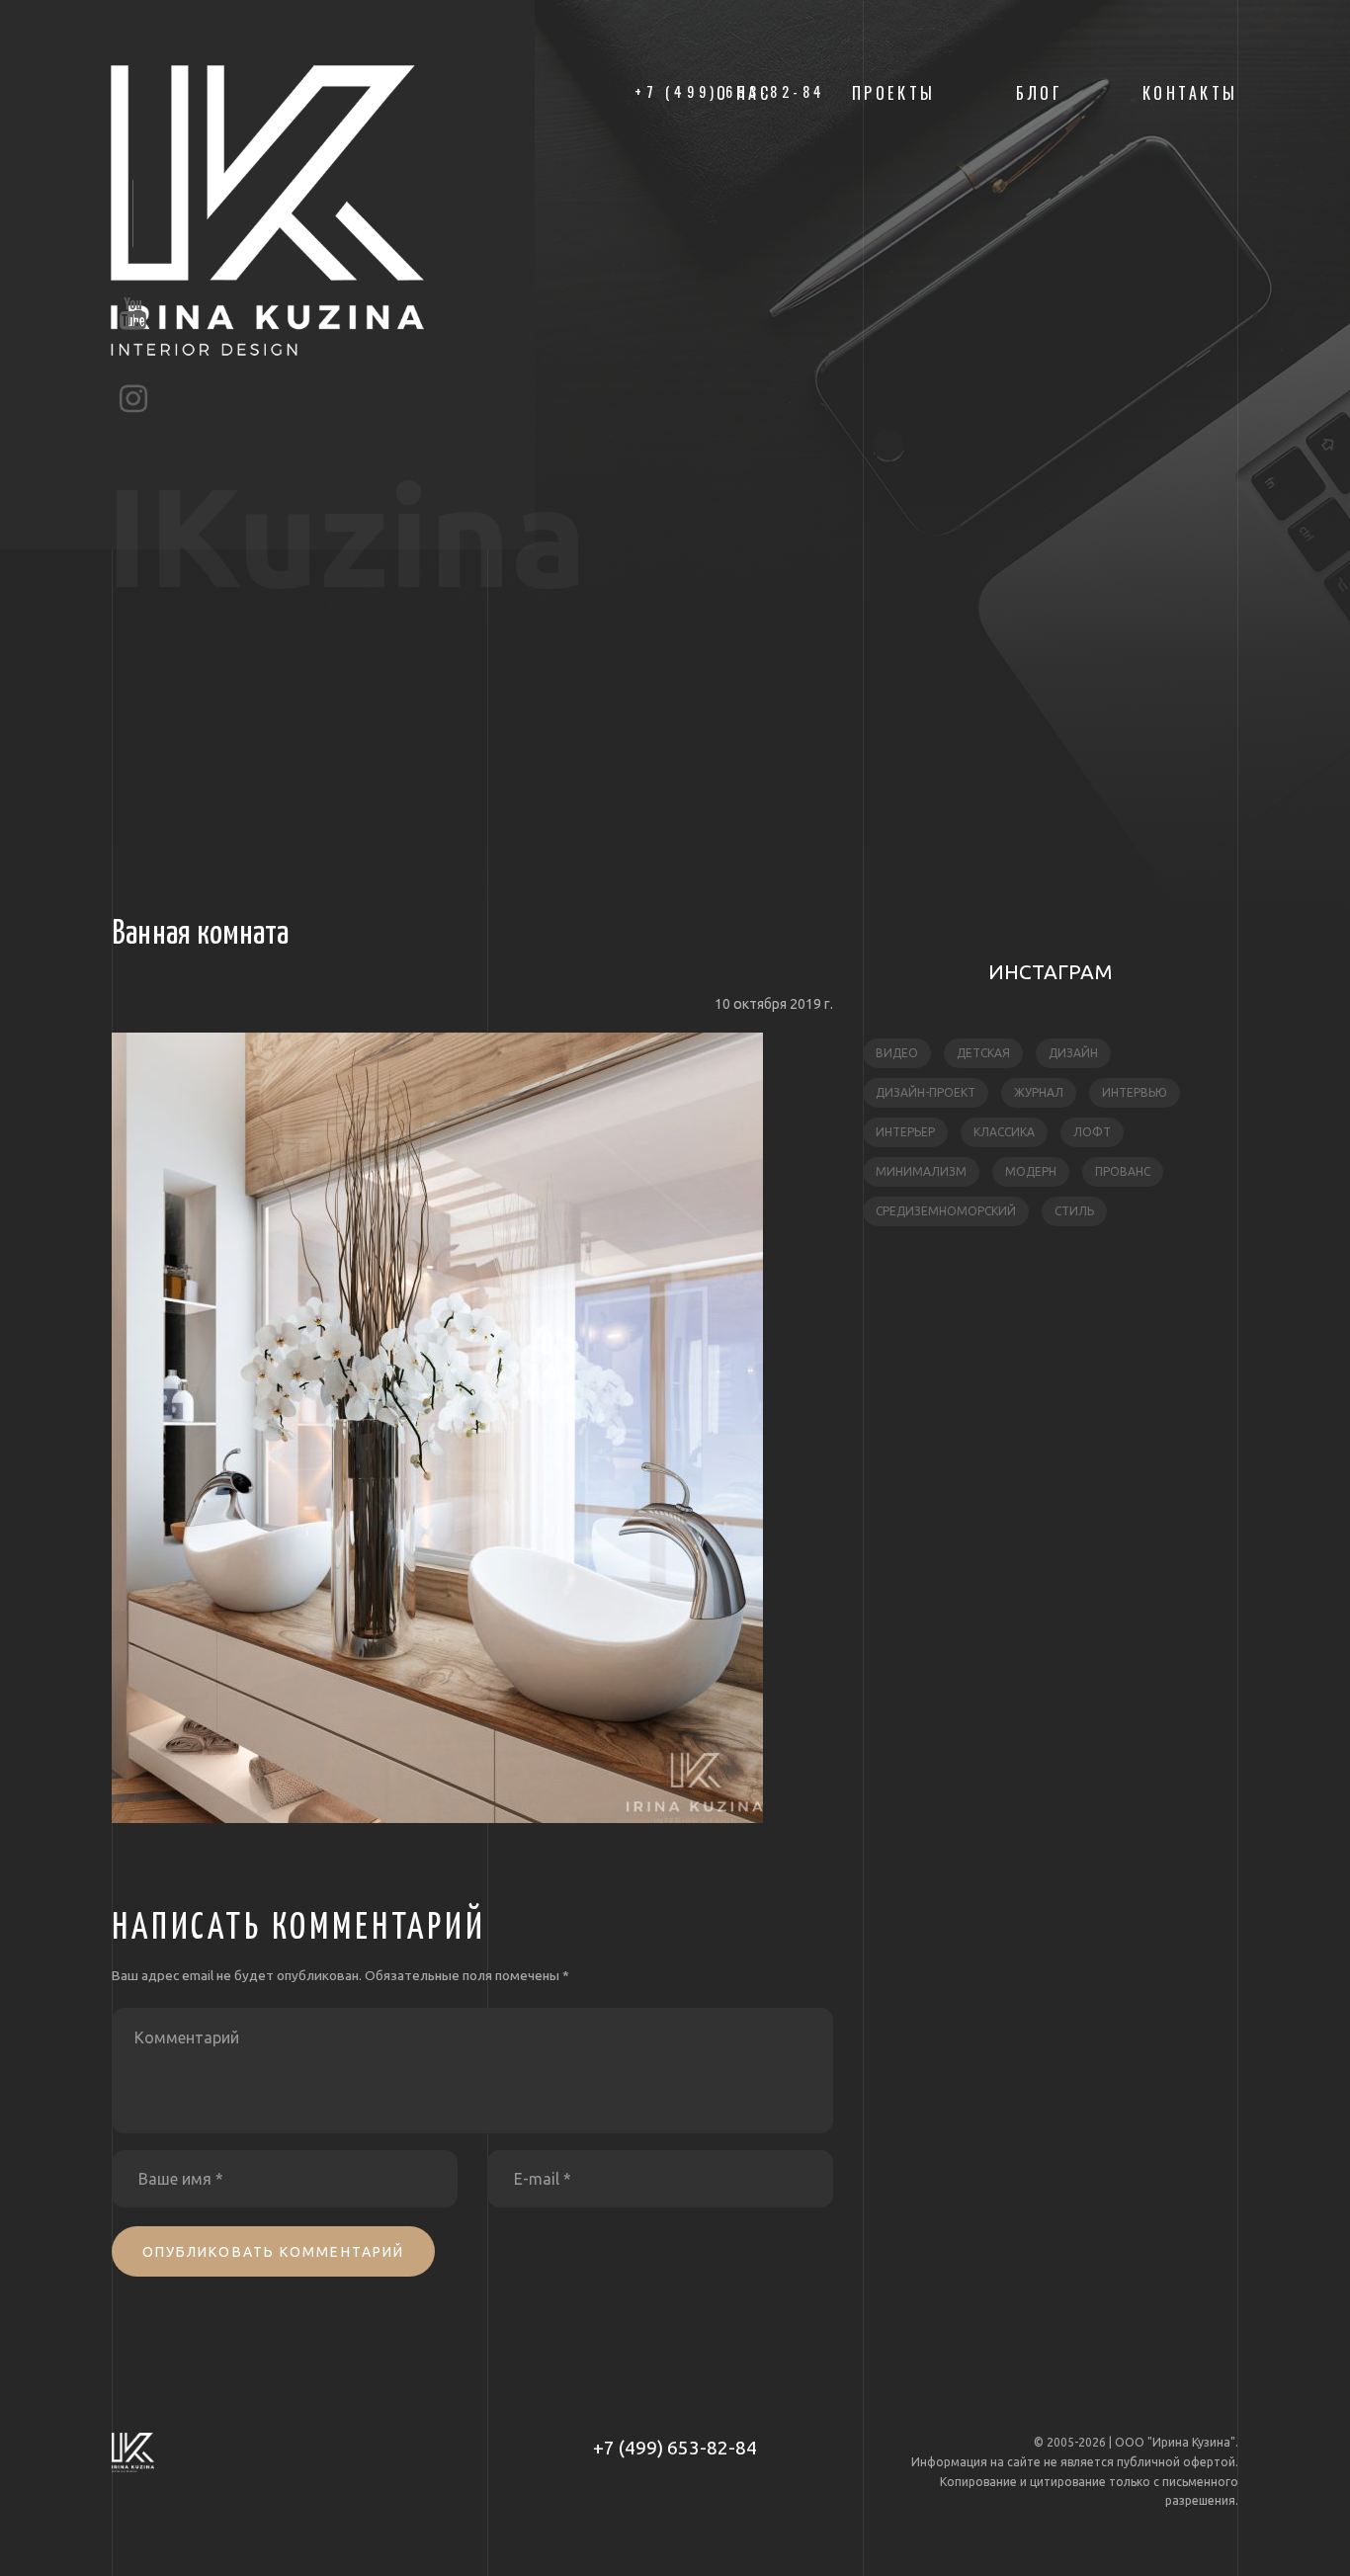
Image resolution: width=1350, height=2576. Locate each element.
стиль (1074, 1211)
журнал (1039, 1092)
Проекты (894, 93)
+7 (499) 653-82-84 (675, 2448)
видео (897, 1053)
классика (1004, 1132)
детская (983, 1053)
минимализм (921, 1171)
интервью (1135, 1092)
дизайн (1073, 1053)
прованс (1123, 1171)
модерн (1031, 1171)
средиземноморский (946, 1211)
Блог (1039, 93)
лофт (1092, 1132)
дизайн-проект (926, 1092)
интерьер (905, 1132)
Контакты (1190, 93)
